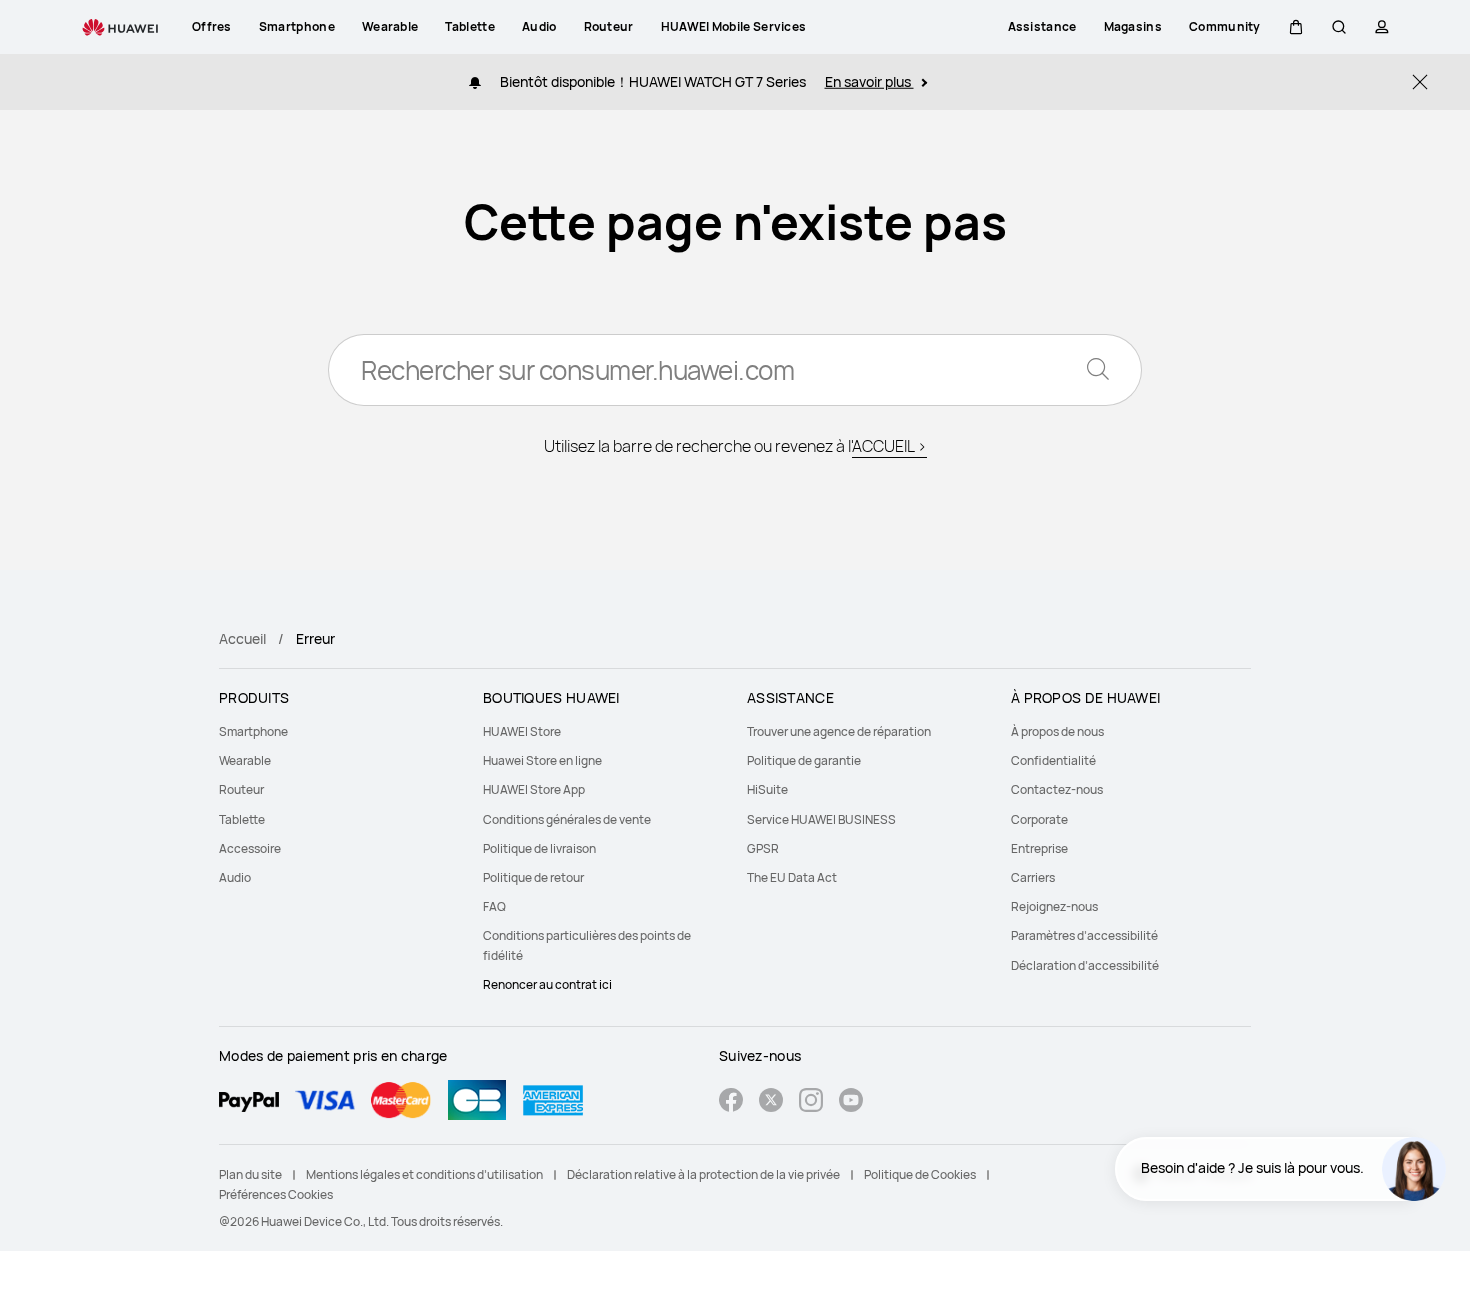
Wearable (245, 760)
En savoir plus (869, 81)
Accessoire (250, 848)
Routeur (241, 789)
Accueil (242, 638)
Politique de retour (533, 877)
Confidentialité (1053, 760)
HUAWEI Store (522, 731)
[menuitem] (339, 731)
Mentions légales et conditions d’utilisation (424, 1174)
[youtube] (851, 1102)
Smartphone (253, 731)
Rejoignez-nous (1054, 906)
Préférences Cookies (276, 1194)
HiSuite (767, 789)
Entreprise (1039, 848)
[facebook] (731, 1102)
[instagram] (811, 1102)
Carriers (1033, 877)
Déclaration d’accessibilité (1085, 965)
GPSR (763, 848)
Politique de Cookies (920, 1174)
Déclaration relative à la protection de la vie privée (703, 1174)
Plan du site (250, 1174)
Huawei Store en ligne (542, 760)
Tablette (242, 819)
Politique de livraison (539, 848)
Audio (235, 877)
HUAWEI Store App (534, 789)
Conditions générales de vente (567, 819)
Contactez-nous (1057, 789)
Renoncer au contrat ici (547, 984)
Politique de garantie (804, 760)
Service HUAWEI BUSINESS (821, 819)
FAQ (494, 906)
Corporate (1039, 819)
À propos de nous (1057, 731)
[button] (1296, 27)
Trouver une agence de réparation (839, 731)
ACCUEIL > (889, 446)
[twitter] (771, 1102)
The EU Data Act (792, 877)
